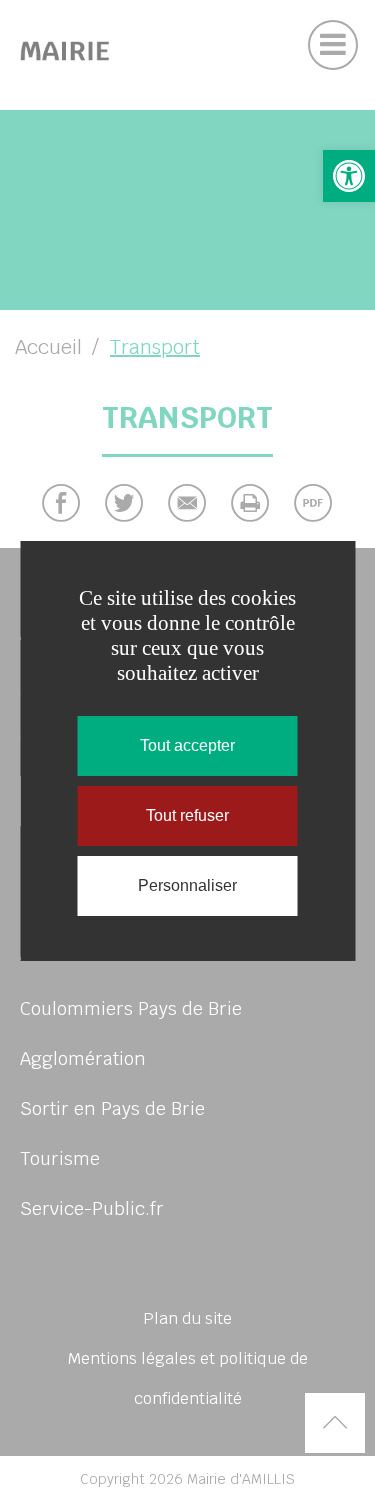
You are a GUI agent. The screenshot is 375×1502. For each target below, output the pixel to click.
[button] (349, 176)
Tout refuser (187, 815)
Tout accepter (187, 745)
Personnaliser (187, 885)
